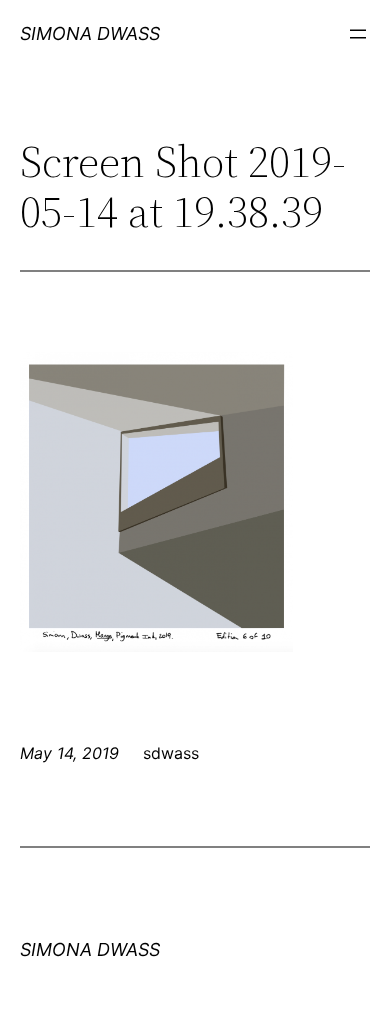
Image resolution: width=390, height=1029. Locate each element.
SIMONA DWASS (90, 33)
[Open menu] (358, 34)
